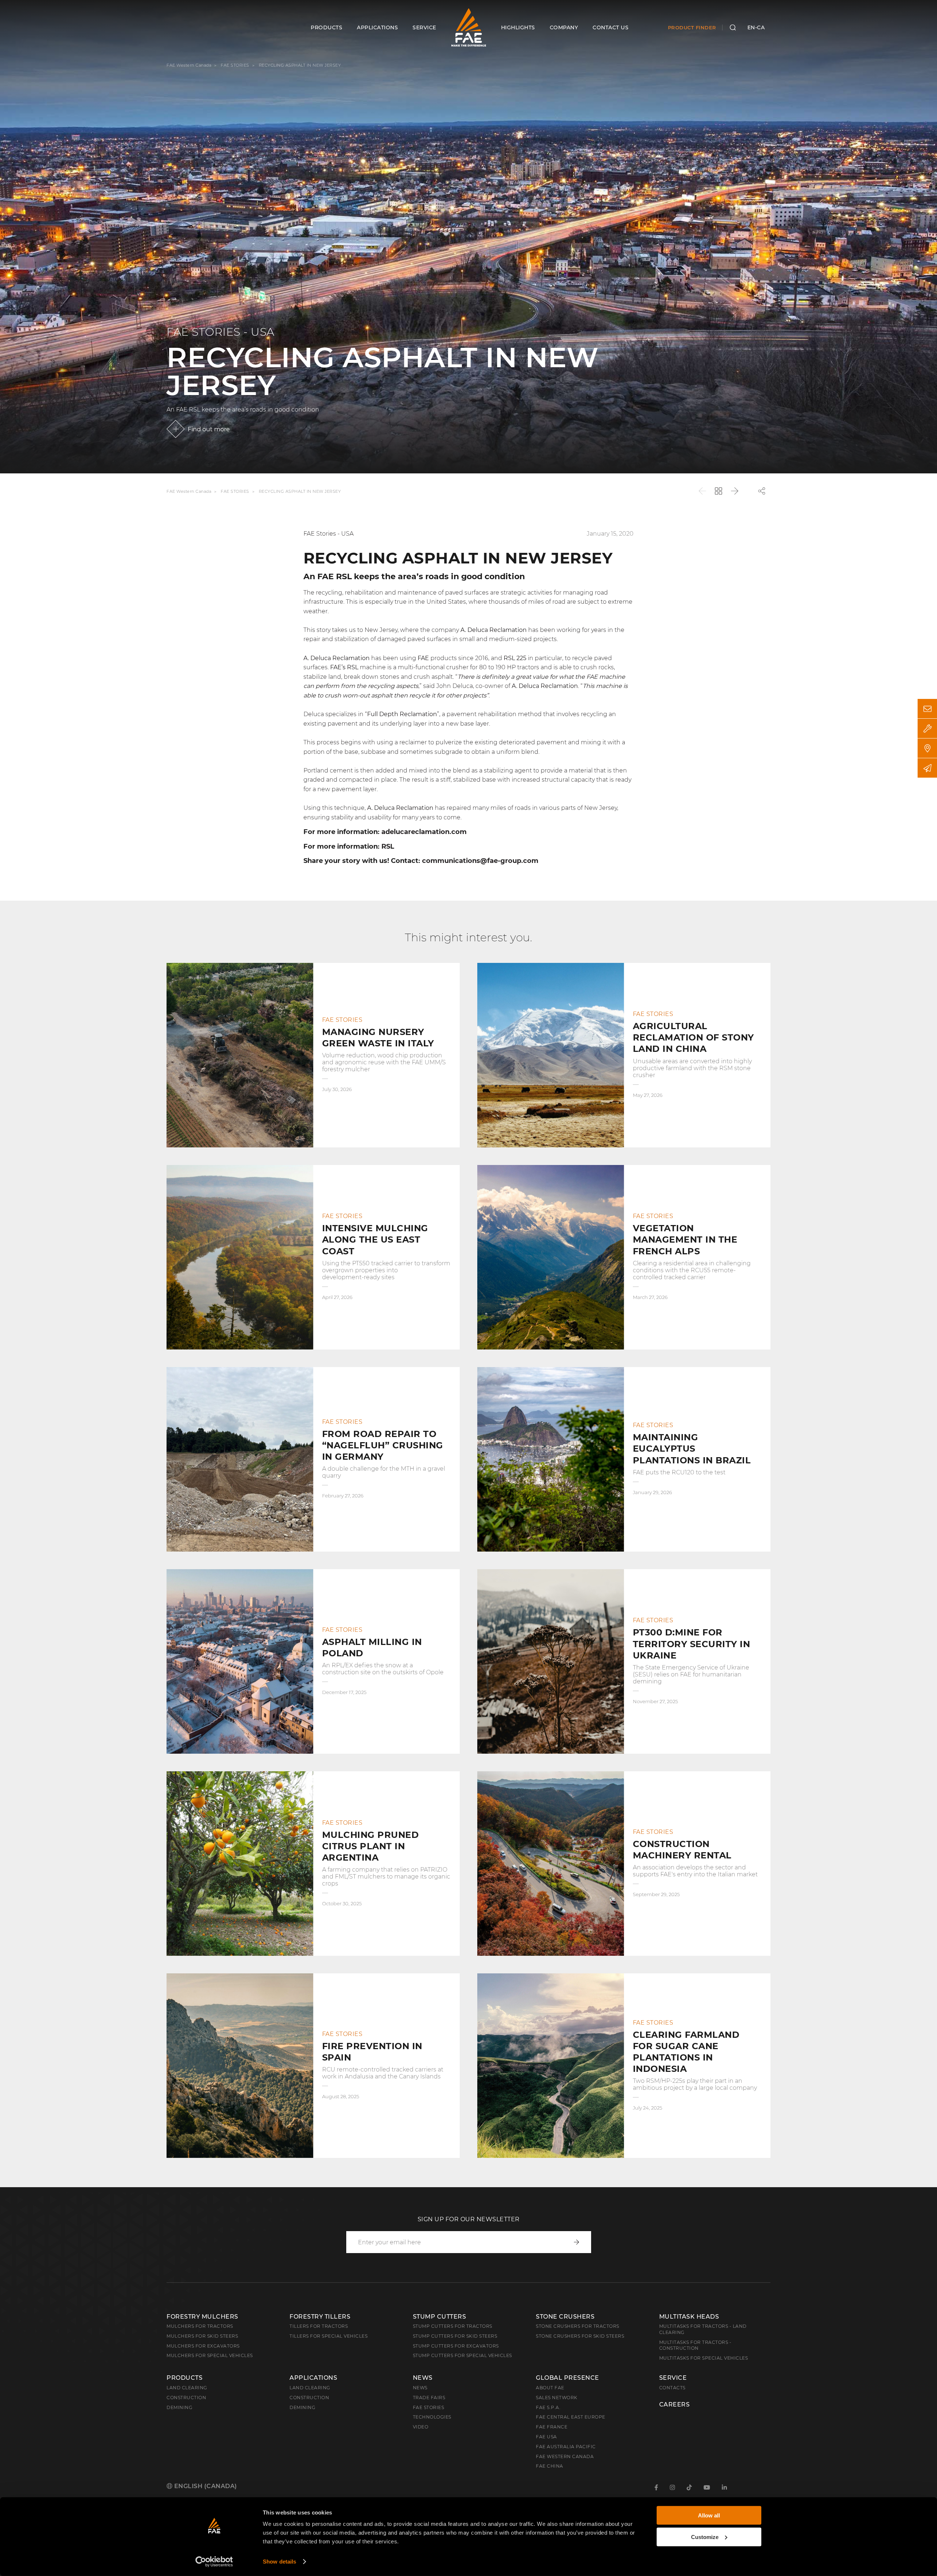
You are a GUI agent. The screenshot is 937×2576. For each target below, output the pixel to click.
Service (673, 2378)
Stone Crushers (565, 2317)
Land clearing (187, 2388)
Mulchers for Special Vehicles (210, 2355)
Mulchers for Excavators (203, 2346)
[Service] (927, 728)
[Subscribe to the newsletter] (927, 768)
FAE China (550, 2466)
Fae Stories (235, 65)
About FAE (550, 2388)
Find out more (209, 429)
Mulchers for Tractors (200, 2326)
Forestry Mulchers (202, 2317)
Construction (186, 2398)
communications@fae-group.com (480, 861)
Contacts (672, 2388)
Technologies (432, 2417)
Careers (675, 2405)
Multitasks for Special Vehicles (704, 2358)
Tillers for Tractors (319, 2326)
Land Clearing (310, 2388)
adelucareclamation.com (424, 832)
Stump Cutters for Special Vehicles (462, 2355)
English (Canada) (205, 2486)
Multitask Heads (689, 2317)
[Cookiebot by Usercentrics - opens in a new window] (214, 2562)
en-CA (756, 27)
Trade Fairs (429, 2398)
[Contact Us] (927, 709)
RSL (509, 658)
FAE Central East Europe (571, 2417)
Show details (279, 2562)
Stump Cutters (440, 2317)
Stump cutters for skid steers (455, 2336)
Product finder (692, 27)
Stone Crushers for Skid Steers (580, 2336)
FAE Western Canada (189, 65)
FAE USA (546, 2437)
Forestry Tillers (320, 2317)
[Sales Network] (927, 748)
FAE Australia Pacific (566, 2447)
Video (421, 2427)
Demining (179, 2407)
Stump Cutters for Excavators (456, 2346)
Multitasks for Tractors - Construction (695, 2345)
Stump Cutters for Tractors (453, 2326)
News (423, 2378)
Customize (705, 2537)
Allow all (709, 2515)
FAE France (552, 2427)
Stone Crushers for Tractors (578, 2326)
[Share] (762, 491)
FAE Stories (429, 2407)
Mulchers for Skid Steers (202, 2336)
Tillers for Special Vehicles (328, 2336)
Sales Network (557, 2398)
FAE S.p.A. (548, 2407)
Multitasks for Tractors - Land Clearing (703, 2329)
